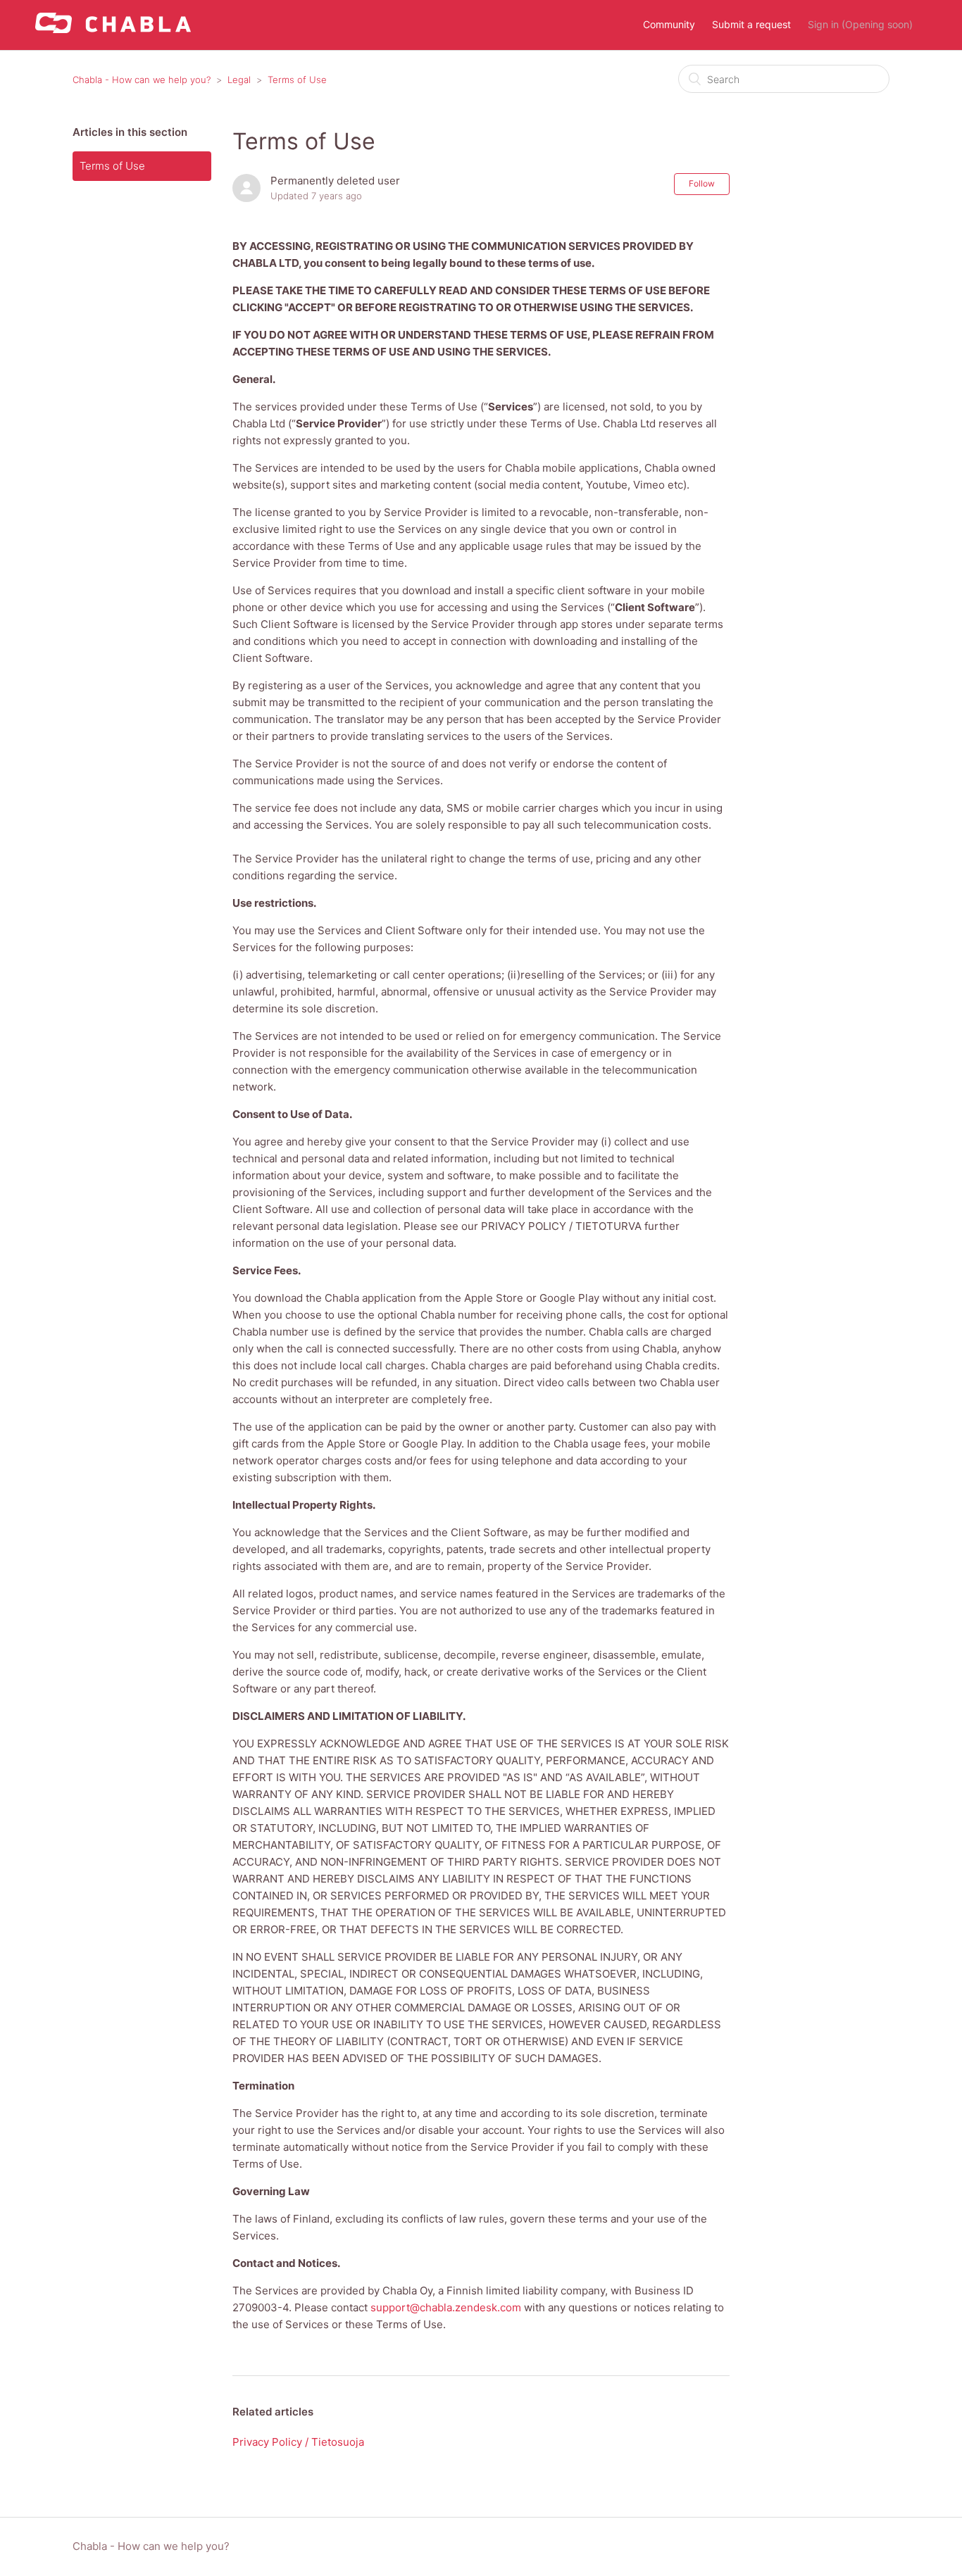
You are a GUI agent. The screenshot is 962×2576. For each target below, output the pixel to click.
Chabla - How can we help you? (142, 80)
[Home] (113, 29)
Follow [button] (702, 183)
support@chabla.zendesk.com (446, 2307)
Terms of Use (297, 80)
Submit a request (751, 24)
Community (669, 24)
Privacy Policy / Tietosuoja (298, 2442)
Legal (239, 80)
